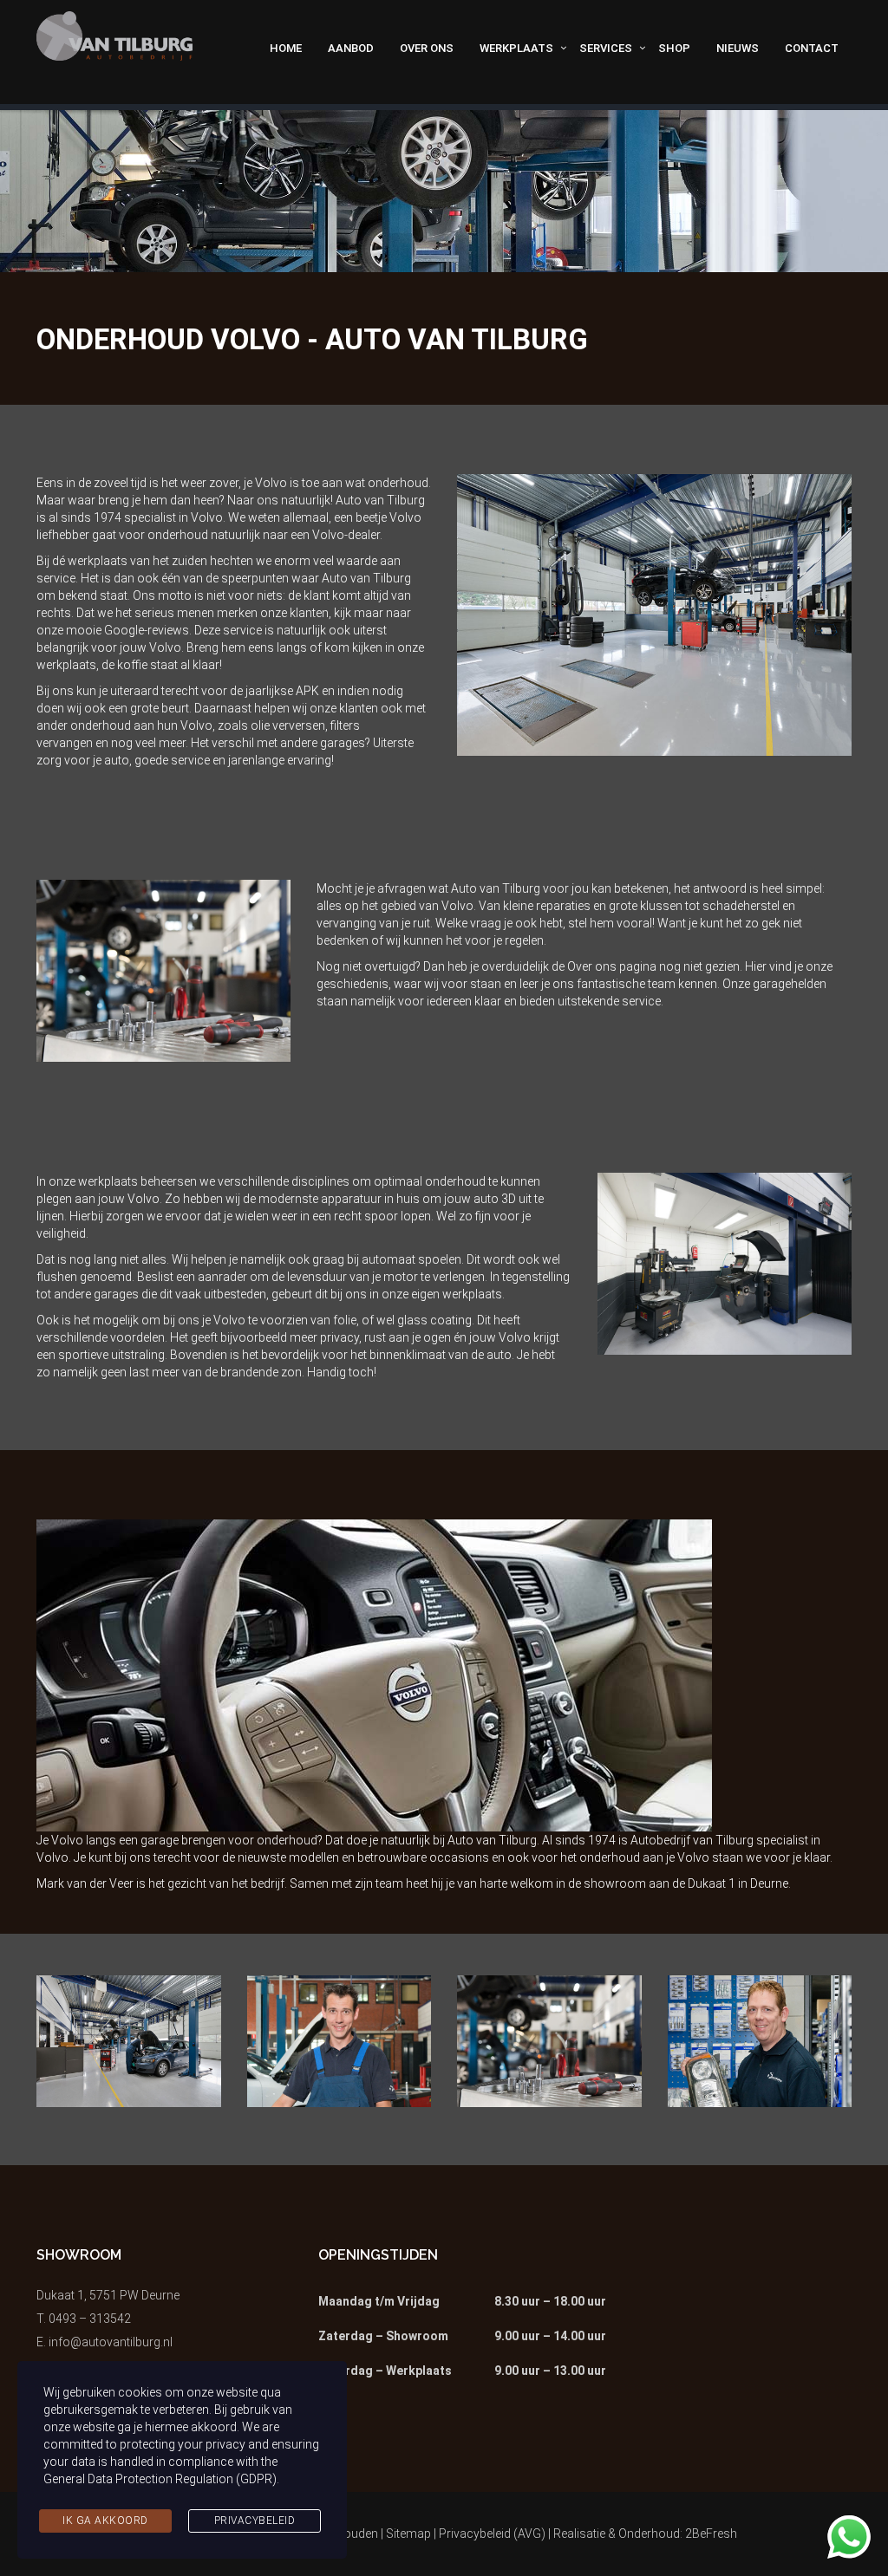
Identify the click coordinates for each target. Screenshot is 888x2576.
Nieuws (738, 48)
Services (606, 48)
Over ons (427, 48)
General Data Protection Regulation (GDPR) (160, 2479)
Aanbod (351, 48)
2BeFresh (711, 2534)
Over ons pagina (612, 966)
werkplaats (66, 665)
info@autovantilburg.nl (111, 2342)
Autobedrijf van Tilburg (692, 1840)
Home (286, 48)
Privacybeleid (255, 2521)
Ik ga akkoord (105, 2521)
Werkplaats (516, 48)
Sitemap (408, 2534)
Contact (812, 48)
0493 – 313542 (90, 2319)
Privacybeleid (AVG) (492, 2534)
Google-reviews (147, 630)
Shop (674, 48)
